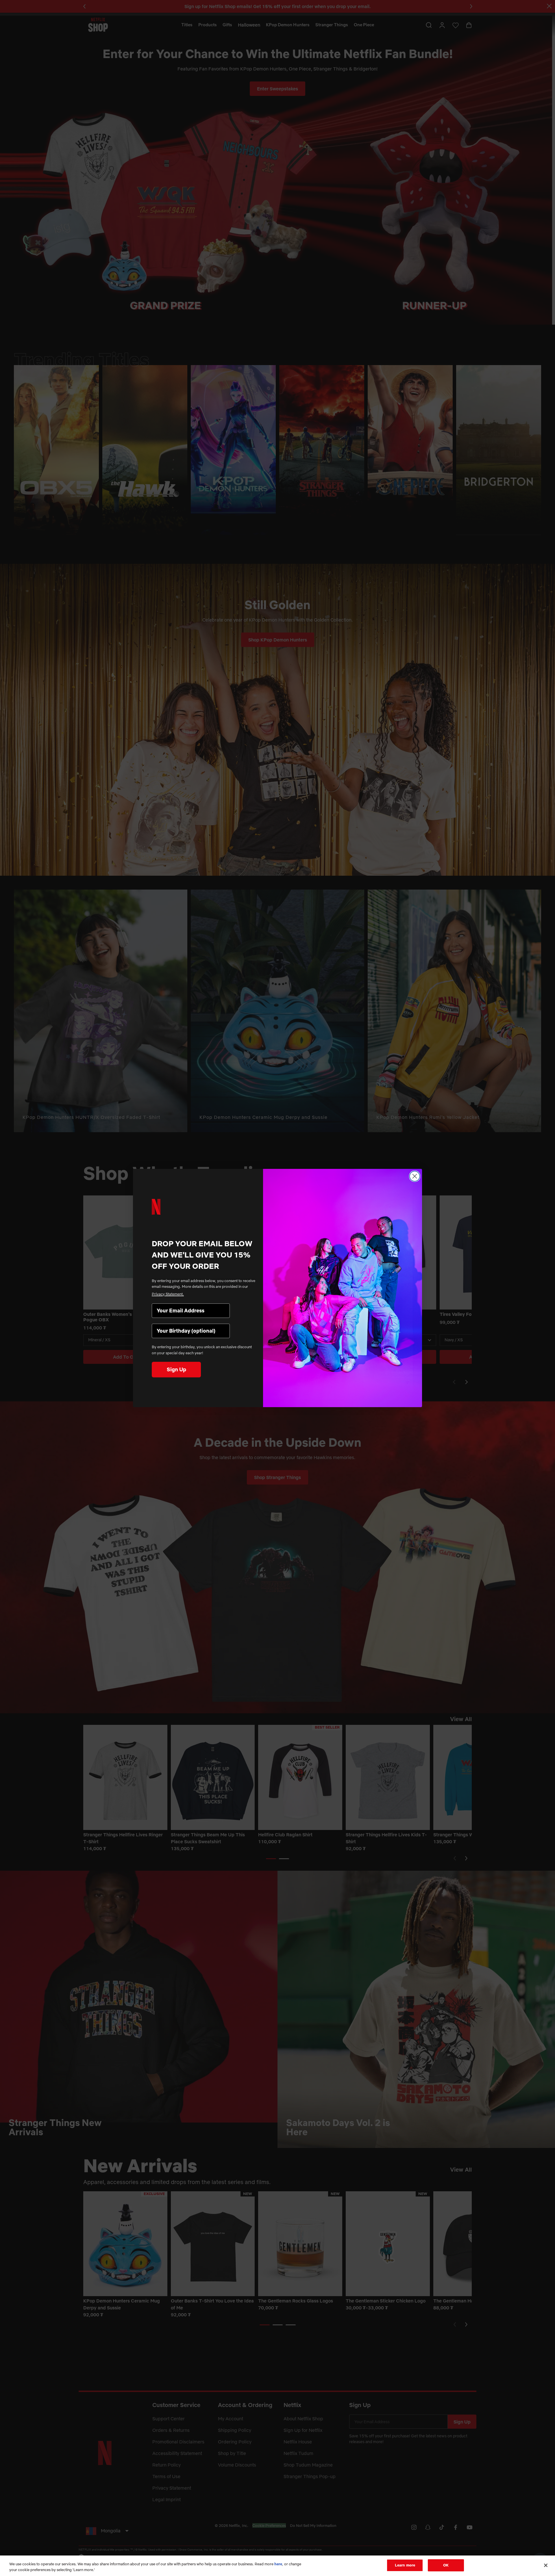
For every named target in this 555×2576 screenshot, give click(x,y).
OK (446, 2565)
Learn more (405, 2565)
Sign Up (176, 1369)
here (278, 2564)
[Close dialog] (415, 1176)
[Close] (546, 2565)
